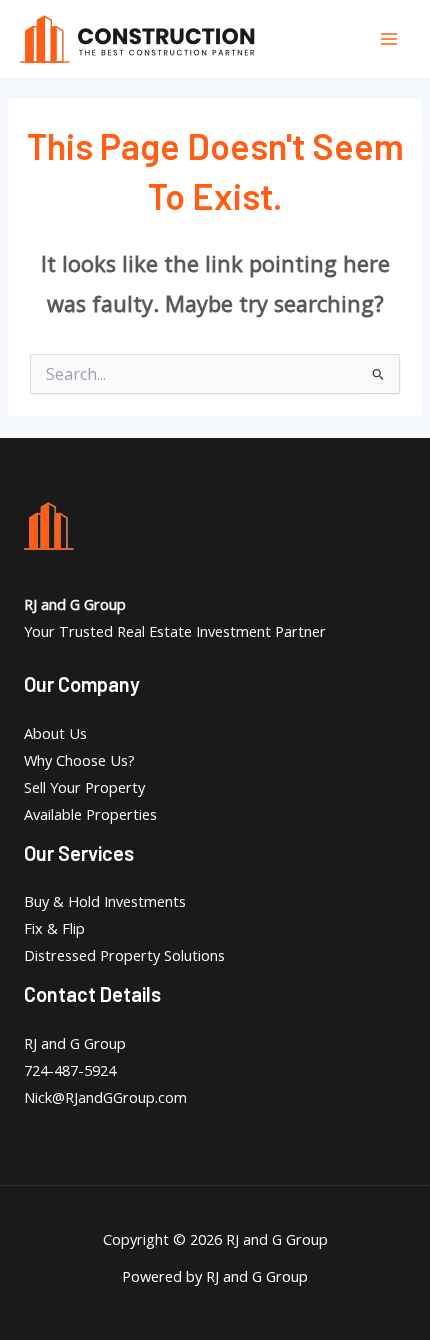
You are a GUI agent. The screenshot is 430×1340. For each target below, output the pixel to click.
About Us (55, 733)
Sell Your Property (84, 787)
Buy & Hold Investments (105, 901)
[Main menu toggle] (389, 39)
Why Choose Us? (79, 760)
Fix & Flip (54, 928)
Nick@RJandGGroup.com (105, 1097)
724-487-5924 (70, 1070)
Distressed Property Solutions (124, 955)
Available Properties (90, 814)
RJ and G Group (75, 1043)
